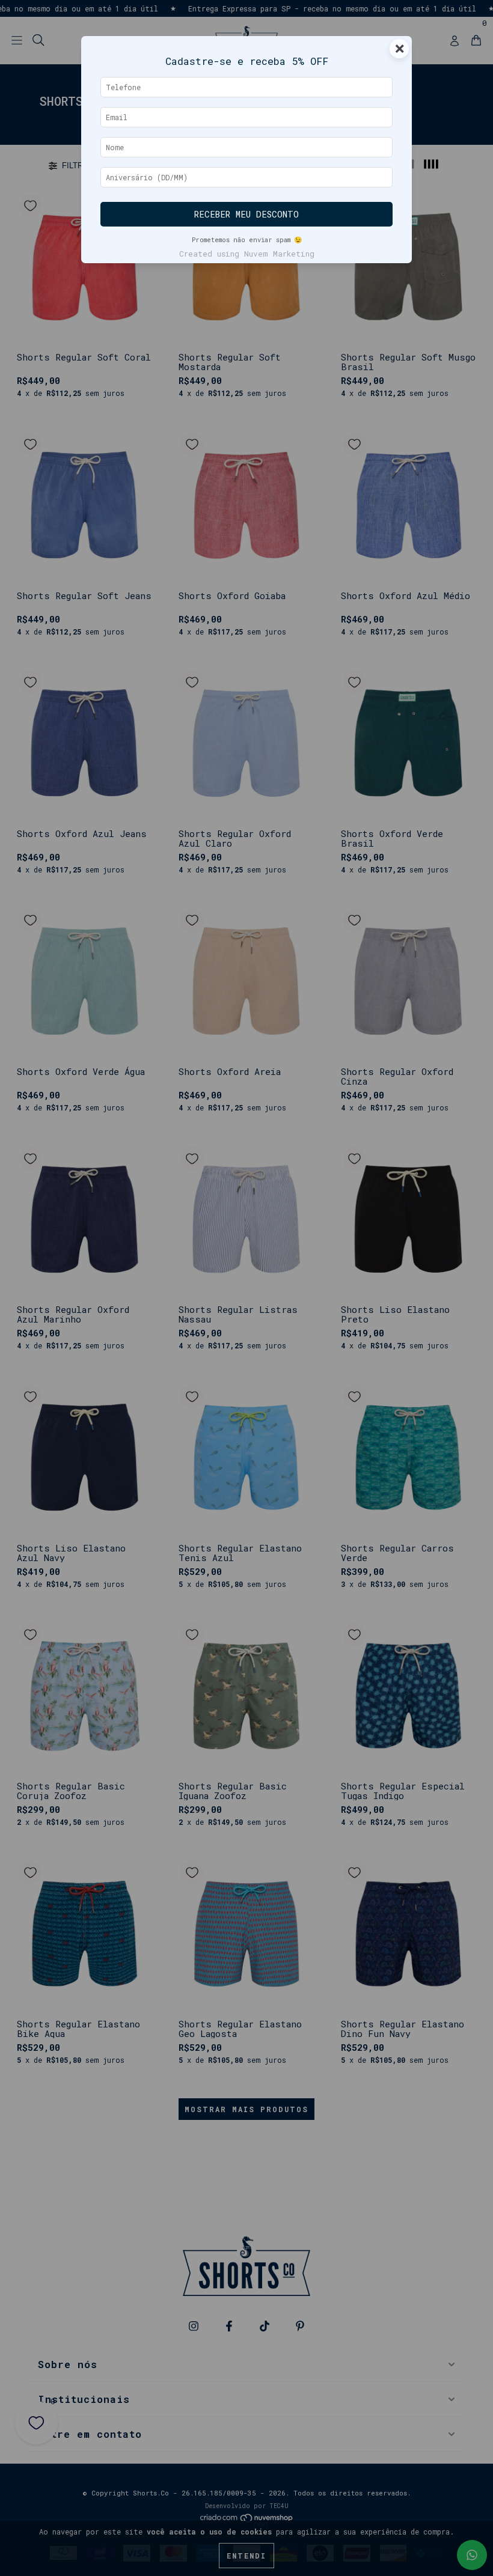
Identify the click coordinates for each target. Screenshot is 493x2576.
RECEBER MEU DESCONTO (246, 214)
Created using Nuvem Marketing (247, 254)
